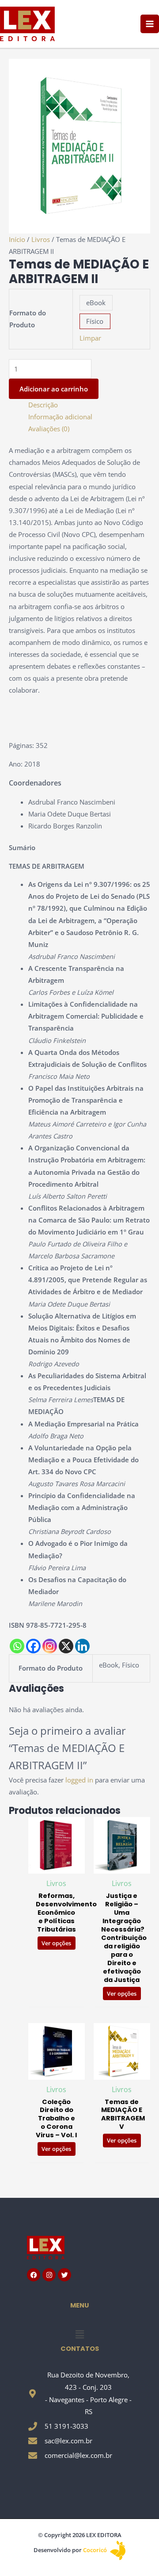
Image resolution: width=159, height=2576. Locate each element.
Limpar (90, 338)
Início (17, 239)
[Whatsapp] (17, 1646)
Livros (41, 239)
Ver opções (56, 1943)
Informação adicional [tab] (60, 417)
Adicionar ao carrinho (54, 389)
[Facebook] (33, 1646)
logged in (79, 1780)
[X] (66, 1646)
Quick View (56, 1867)
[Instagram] (50, 1646)
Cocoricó (96, 2550)
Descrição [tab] (43, 405)
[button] (79, 2334)
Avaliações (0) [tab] (49, 429)
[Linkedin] (82, 1646)
